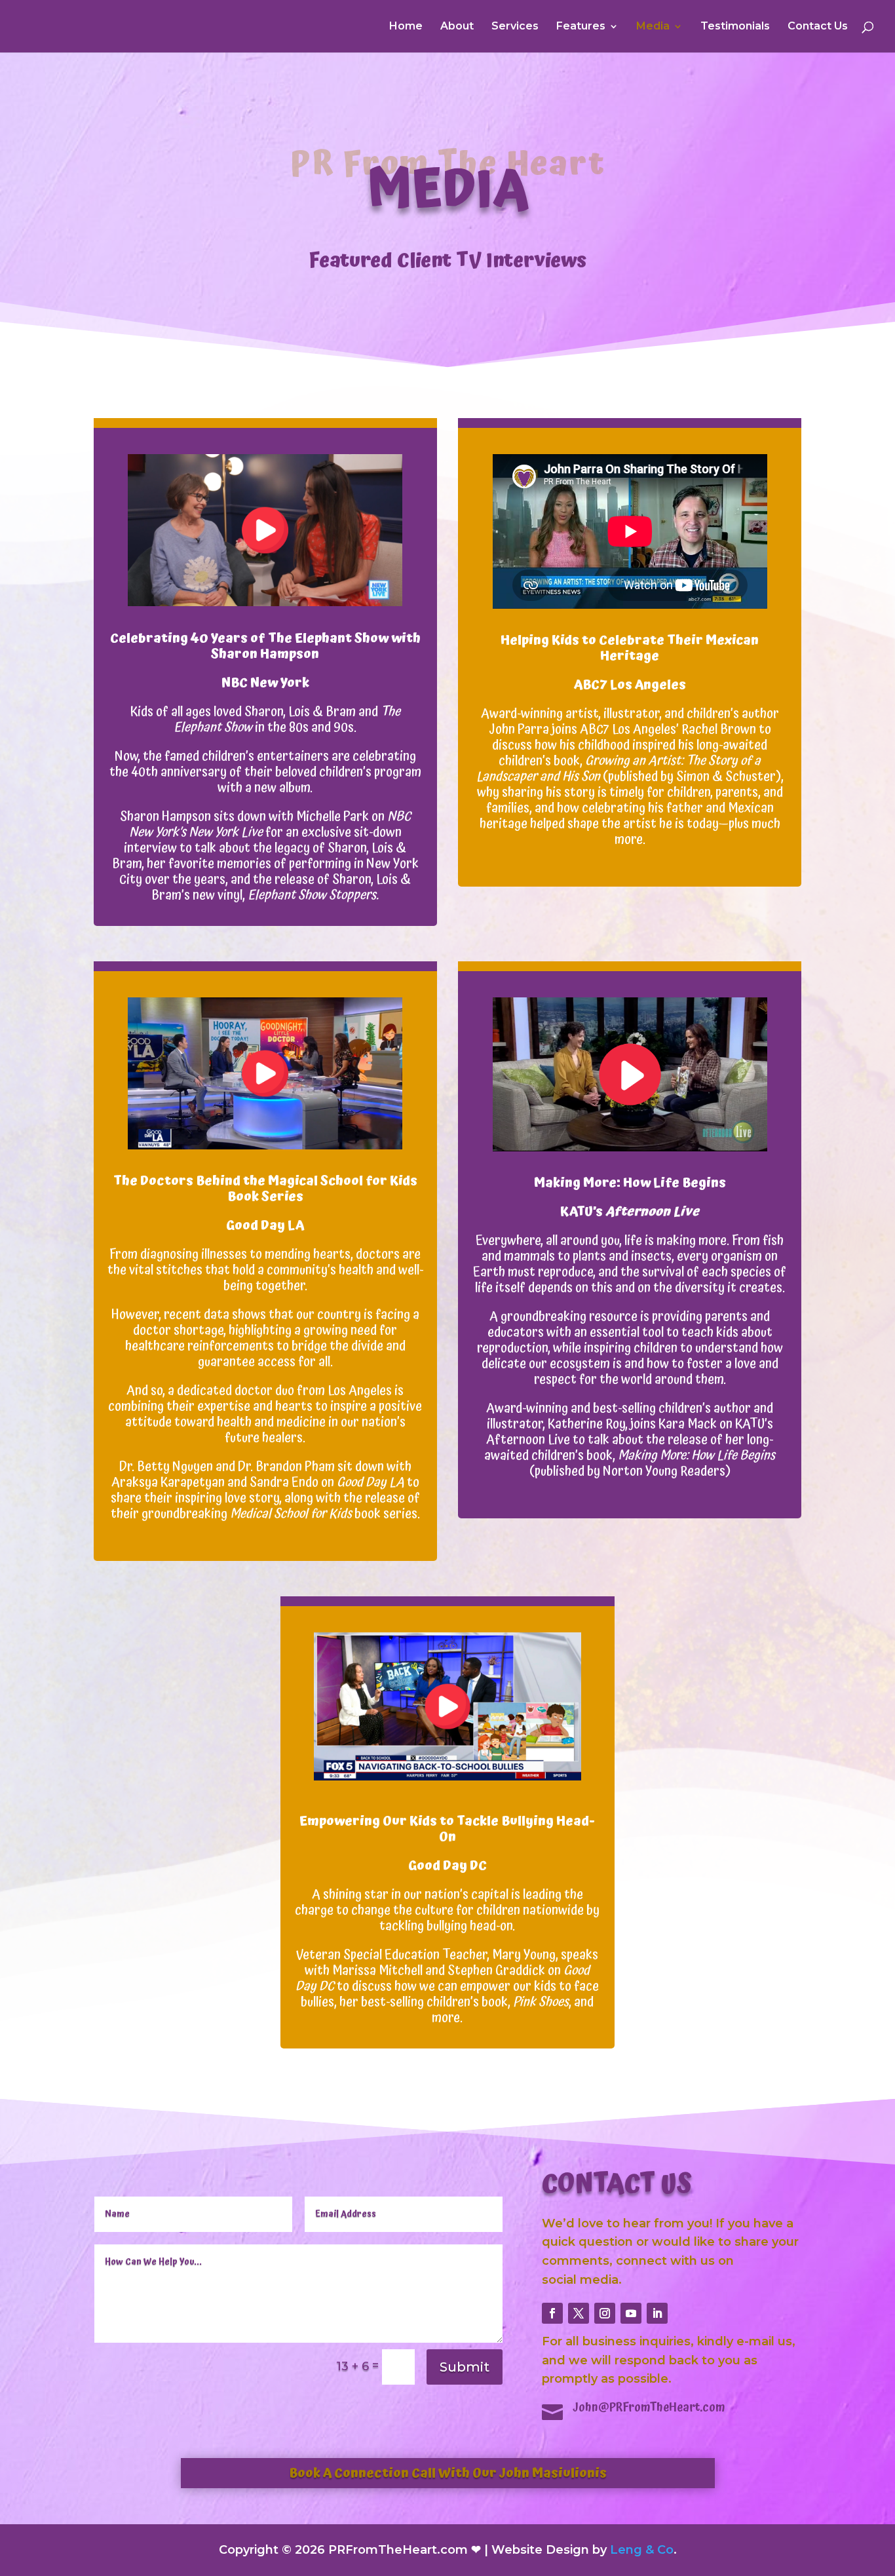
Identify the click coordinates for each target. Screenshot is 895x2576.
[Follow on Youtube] (631, 2313)
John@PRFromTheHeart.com (649, 2407)
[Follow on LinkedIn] (657, 2313)
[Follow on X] (579, 2313)
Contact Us (818, 27)
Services (515, 27)
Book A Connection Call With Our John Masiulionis (448, 2473)
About (457, 27)
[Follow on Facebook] (552, 2313)
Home (406, 27)
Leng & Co (642, 2550)
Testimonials (735, 27)
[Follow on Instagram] (605, 2313)
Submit (465, 2367)
